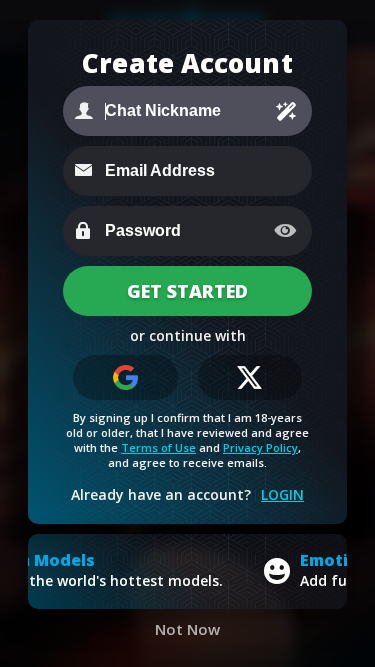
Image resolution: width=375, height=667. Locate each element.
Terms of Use (158, 447)
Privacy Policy (260, 447)
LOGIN (282, 494)
